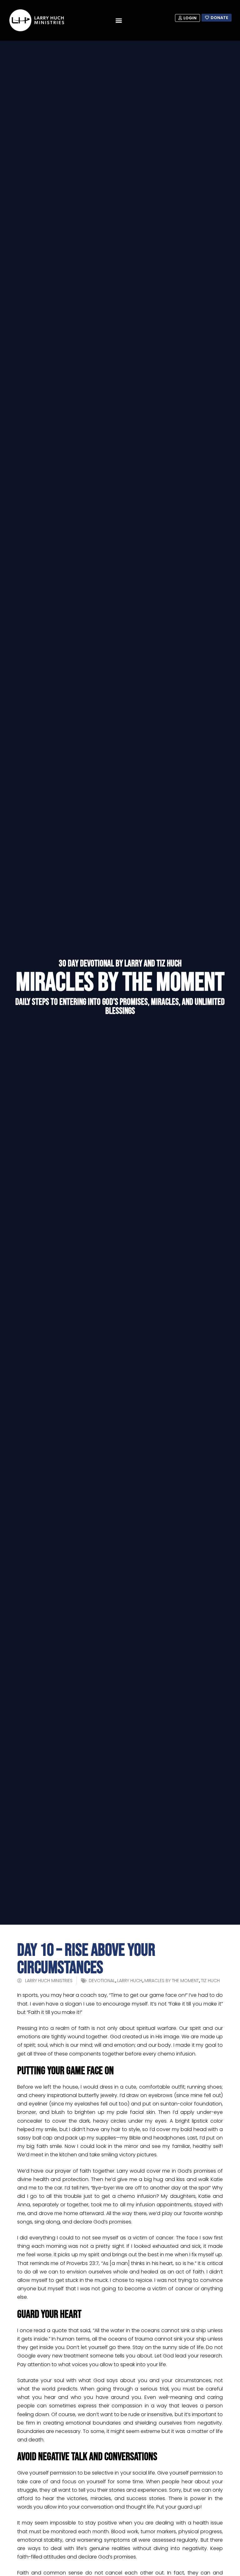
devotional (102, 1981)
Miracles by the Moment (172, 1981)
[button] (119, 20)
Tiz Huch (210, 1981)
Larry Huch (130, 1981)
